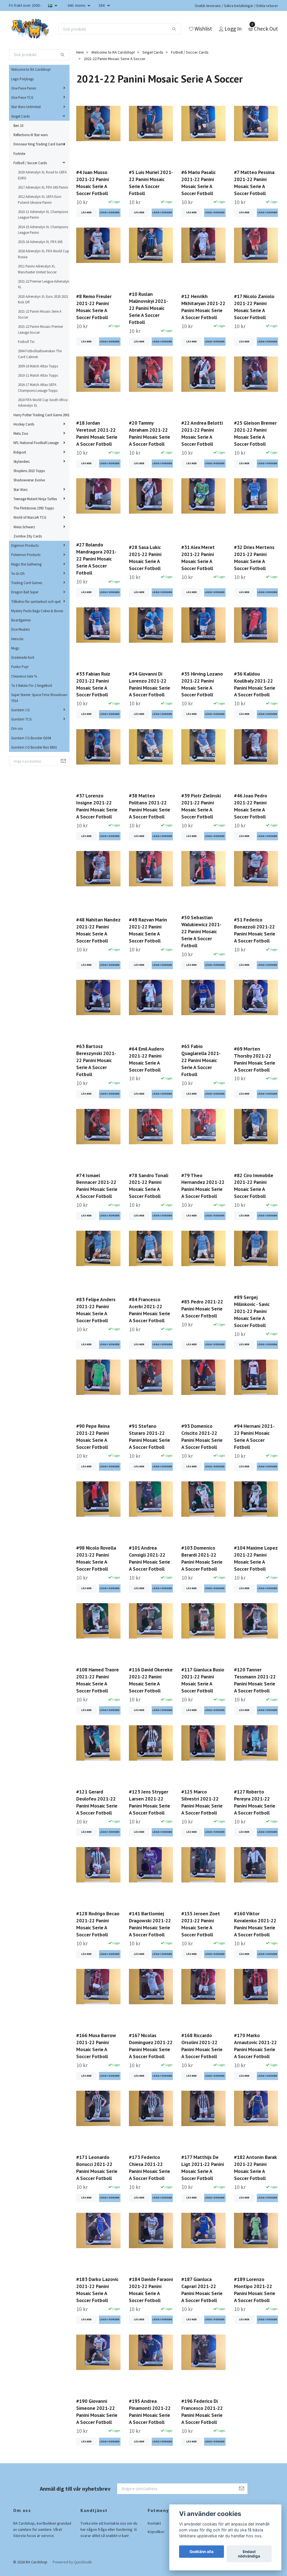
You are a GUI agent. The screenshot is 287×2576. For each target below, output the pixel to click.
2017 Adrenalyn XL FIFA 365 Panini (43, 187)
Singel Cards (20, 116)
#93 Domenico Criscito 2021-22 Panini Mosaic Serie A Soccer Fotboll (202, 1436)
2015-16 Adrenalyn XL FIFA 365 (40, 242)
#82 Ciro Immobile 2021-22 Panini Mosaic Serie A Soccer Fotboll (254, 1186)
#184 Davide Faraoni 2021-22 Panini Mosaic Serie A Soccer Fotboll (151, 2290)
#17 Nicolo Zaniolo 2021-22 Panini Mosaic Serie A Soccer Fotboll (254, 307)
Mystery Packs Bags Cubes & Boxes (37, 611)
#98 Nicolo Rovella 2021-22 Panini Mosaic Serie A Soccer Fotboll (96, 1558)
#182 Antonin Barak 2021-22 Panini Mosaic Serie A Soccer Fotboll (255, 2168)
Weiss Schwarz (24, 527)
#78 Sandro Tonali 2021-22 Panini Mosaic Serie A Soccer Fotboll (149, 1186)
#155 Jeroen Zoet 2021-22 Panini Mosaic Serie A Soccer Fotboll (201, 1924)
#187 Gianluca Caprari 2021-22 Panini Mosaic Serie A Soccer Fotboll (202, 2290)
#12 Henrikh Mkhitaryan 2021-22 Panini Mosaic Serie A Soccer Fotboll (203, 307)
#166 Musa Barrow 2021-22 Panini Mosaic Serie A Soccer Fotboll (96, 2046)
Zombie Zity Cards (28, 536)
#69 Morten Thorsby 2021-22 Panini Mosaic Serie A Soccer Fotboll (255, 1059)
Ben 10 (18, 125)
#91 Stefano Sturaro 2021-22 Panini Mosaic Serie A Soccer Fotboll (150, 1436)
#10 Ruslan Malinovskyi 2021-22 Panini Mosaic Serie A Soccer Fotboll (148, 308)
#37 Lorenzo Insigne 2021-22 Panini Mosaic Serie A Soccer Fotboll (97, 806)
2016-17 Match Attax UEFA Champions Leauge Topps (38, 387)
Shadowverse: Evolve (29, 480)
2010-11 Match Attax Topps (38, 375)
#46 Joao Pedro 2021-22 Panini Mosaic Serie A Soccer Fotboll (251, 806)
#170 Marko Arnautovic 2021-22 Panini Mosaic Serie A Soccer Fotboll (255, 2046)
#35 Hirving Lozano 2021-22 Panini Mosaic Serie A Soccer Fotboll (202, 684)
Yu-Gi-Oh (18, 573)
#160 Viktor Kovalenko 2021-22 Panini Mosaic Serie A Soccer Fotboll (255, 1924)
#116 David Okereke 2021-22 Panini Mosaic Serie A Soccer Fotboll (151, 1680)
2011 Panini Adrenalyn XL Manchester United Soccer (37, 269)
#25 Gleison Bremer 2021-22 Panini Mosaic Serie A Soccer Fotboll (255, 433)
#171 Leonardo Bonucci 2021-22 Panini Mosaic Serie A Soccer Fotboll (97, 2168)
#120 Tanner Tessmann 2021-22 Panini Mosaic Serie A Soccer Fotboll (255, 1680)
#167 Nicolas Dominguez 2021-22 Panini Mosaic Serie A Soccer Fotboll (151, 2046)
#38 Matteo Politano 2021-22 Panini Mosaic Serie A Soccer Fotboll (150, 806)
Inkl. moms (77, 5)
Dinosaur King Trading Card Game (39, 144)
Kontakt (154, 2523)
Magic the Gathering (26, 564)
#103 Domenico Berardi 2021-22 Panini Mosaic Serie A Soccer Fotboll (202, 1558)
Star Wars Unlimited (26, 107)
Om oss (17, 728)
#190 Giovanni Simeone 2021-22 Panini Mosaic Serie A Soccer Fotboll (97, 2412)
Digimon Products (25, 545)
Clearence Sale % (24, 676)
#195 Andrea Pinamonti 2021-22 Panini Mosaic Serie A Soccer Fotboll (150, 2412)
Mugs (15, 648)
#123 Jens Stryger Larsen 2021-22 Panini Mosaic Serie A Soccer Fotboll (150, 1802)
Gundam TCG (21, 719)
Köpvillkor (156, 2532)
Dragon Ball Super (25, 592)
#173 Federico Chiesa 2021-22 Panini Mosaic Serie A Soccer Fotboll (150, 2168)
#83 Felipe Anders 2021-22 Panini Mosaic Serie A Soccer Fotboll (96, 1310)
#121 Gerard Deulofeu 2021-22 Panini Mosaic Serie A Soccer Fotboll (97, 1802)
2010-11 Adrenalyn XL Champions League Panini (43, 214)
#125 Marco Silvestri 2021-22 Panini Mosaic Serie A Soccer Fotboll (202, 1802)
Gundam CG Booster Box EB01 (34, 747)
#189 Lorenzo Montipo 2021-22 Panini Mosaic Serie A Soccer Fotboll (255, 2290)
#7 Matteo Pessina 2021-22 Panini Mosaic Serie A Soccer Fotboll (254, 183)
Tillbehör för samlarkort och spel (36, 601)
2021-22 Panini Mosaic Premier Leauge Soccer (40, 329)
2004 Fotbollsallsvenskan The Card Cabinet (40, 354)
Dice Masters (20, 629)
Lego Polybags (22, 79)
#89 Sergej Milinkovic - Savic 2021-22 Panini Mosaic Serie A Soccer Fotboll (252, 1311)
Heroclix (17, 639)
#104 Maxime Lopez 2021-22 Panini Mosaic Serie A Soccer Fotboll (256, 1558)
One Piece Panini (24, 88)
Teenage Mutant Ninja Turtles (35, 499)
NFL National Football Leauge (36, 443)
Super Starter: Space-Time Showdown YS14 (39, 697)
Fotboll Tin (26, 342)
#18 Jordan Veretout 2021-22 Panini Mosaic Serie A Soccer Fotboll (97, 433)
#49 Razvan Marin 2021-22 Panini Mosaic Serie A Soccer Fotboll (148, 930)
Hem (80, 52)
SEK (102, 5)
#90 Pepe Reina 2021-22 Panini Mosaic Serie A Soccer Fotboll (93, 1436)
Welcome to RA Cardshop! (31, 69)
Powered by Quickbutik (72, 2562)
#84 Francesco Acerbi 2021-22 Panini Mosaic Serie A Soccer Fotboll (150, 1310)
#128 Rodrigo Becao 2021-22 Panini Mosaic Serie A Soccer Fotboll (98, 1924)
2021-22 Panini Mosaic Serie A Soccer (40, 314)
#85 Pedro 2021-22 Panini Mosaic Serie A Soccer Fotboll (202, 1309)
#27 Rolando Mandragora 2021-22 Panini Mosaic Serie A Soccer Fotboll (96, 559)
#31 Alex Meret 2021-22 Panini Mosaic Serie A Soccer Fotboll (198, 558)
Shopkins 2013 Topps (29, 471)
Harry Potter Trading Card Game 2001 (41, 415)
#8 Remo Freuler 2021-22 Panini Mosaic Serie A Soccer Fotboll (94, 307)
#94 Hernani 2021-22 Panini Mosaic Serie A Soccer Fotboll (254, 1436)
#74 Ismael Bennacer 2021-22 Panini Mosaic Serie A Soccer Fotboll (97, 1186)
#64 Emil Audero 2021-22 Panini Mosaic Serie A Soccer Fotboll (146, 1059)
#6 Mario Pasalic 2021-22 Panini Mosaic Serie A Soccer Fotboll (199, 183)
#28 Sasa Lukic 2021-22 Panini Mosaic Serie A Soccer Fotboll (145, 558)
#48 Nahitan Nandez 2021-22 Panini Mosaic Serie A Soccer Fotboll (98, 930)
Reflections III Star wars (31, 135)
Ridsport (20, 452)
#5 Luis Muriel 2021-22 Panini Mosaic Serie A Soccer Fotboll (151, 183)
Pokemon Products (26, 555)
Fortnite (19, 154)
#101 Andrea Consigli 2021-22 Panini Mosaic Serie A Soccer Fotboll (150, 1558)
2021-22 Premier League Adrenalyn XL (44, 284)
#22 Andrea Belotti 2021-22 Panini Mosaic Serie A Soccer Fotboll (202, 433)
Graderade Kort (23, 657)
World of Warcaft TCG (30, 517)
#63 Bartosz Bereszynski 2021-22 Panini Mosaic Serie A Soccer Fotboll (96, 1060)
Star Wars (20, 489)
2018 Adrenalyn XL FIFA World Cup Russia (43, 254)
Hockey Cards (24, 424)
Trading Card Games (27, 583)
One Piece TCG (22, 97)
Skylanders (21, 461)
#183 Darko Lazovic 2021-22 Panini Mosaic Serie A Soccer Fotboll (97, 2290)
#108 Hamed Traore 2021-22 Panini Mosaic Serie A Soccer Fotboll (98, 1680)
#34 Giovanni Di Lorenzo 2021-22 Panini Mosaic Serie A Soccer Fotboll (150, 684)
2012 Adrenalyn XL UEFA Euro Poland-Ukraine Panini (40, 199)
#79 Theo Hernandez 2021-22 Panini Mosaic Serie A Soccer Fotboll (203, 1186)
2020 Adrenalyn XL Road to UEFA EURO (42, 175)
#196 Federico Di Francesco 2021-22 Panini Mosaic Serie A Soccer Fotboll (202, 2412)
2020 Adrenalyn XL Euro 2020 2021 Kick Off (43, 299)
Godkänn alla (202, 2552)
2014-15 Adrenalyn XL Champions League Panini (43, 230)
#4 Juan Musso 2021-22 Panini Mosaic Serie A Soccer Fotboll (92, 183)
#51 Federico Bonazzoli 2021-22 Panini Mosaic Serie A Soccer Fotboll (255, 930)
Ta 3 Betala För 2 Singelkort (32, 685)
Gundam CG (20, 710)
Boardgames (21, 620)
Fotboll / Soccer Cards (30, 163)
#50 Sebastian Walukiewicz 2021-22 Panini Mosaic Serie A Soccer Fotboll (201, 931)
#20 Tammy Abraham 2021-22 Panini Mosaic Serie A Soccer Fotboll (150, 433)
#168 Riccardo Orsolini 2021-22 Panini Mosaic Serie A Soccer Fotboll (202, 2046)
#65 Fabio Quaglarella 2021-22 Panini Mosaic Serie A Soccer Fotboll (201, 1060)
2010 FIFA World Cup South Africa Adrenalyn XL (43, 402)
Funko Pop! (20, 667)
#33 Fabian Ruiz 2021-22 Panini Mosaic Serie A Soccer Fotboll (93, 684)
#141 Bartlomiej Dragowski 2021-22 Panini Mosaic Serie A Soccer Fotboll (150, 1924)
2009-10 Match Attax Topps (38, 366)
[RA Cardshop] (30, 29)
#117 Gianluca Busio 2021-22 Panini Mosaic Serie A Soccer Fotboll (203, 1680)
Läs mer (86, 212)
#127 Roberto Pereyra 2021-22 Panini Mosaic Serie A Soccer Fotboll (255, 1802)
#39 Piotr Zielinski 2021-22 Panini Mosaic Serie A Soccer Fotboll (201, 806)
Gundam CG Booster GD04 (31, 738)
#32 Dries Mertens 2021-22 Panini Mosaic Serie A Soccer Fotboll (254, 558)
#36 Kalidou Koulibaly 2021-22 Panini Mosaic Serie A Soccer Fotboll (255, 684)
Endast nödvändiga (249, 2554)
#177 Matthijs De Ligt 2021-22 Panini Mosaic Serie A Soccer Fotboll (203, 2168)
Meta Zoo (21, 433)
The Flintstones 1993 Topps (34, 508)
